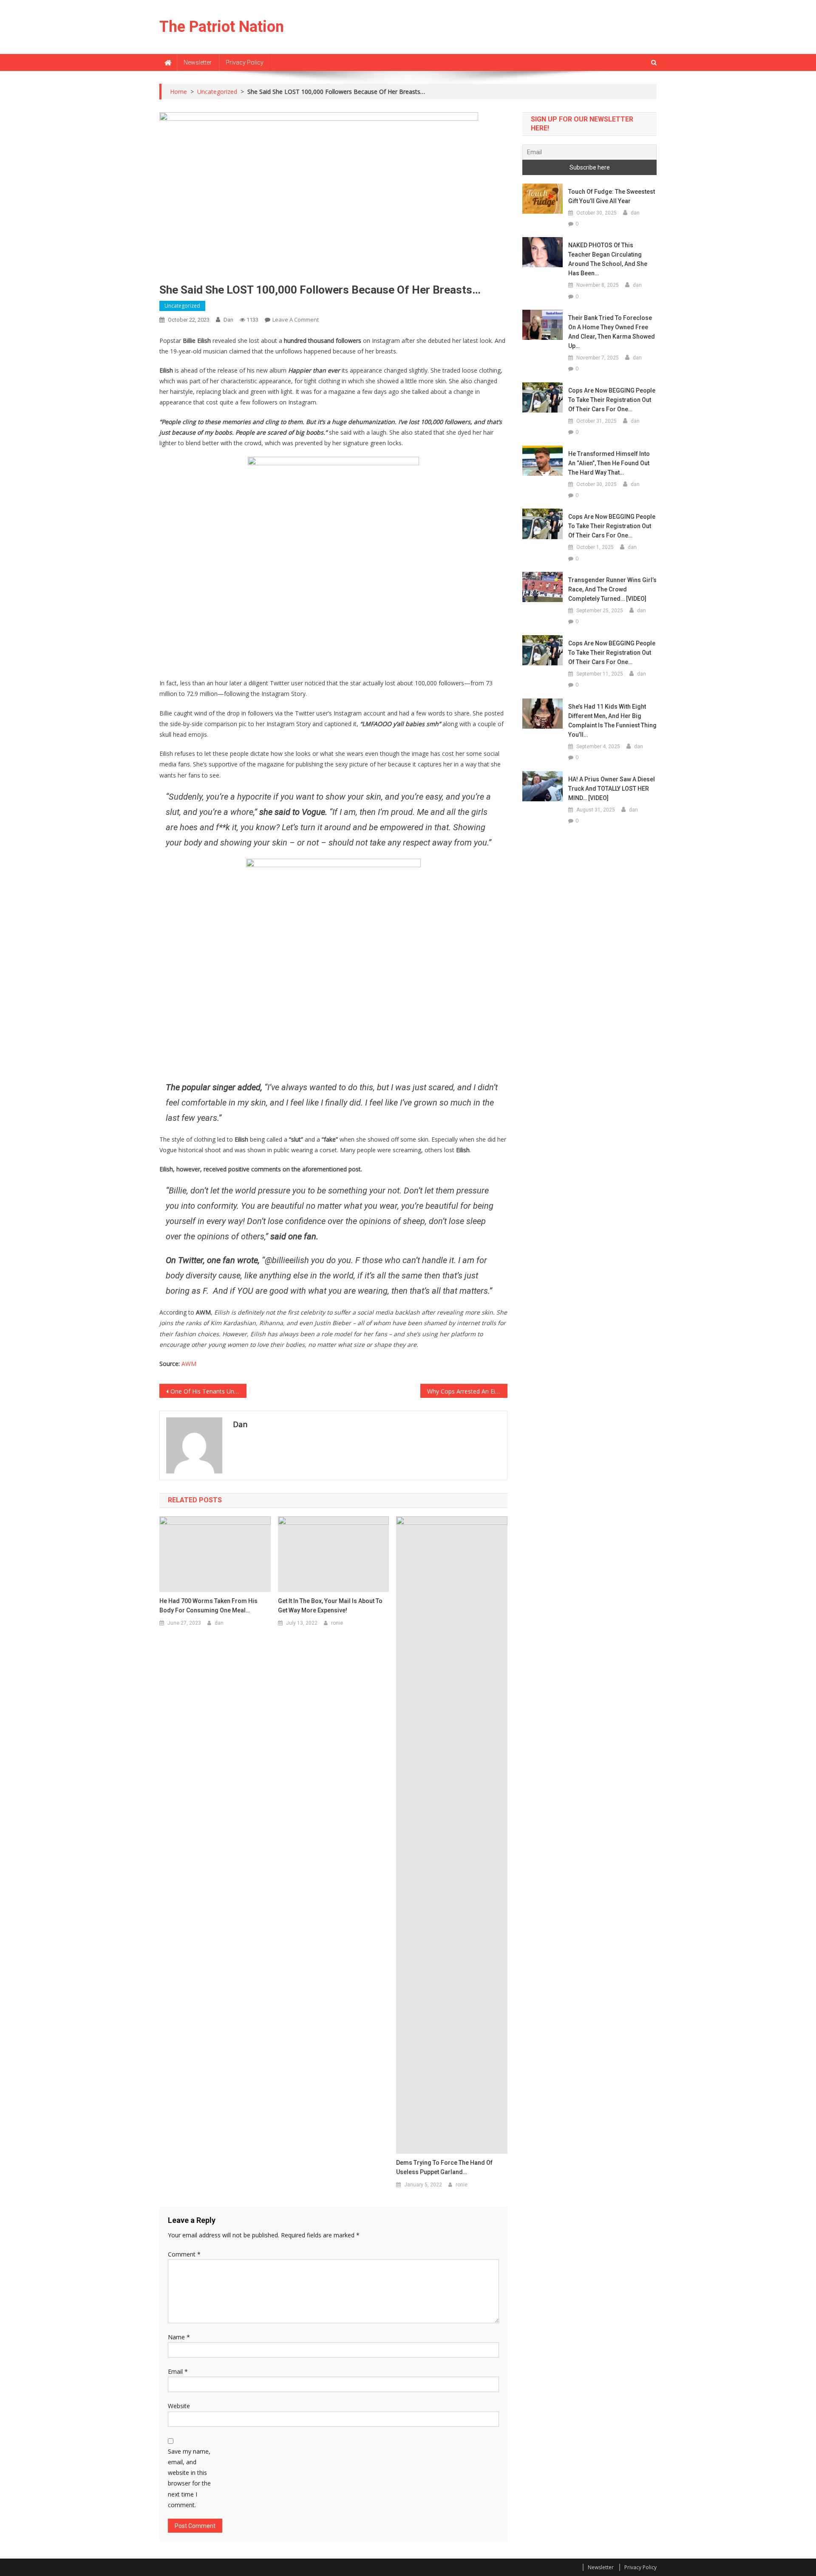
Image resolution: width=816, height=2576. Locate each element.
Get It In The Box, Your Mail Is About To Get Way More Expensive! (330, 1606)
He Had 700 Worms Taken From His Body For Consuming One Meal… (208, 1606)
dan (228, 320)
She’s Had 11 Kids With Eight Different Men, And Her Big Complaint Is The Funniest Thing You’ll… (612, 721)
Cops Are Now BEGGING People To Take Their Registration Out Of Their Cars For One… (612, 400)
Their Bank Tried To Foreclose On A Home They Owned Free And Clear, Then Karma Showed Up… (612, 332)
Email (178, 2371)
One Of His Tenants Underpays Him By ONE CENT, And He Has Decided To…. (208, 1391)
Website (179, 2406)
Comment (184, 2254)
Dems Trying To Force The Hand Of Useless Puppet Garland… (444, 2167)
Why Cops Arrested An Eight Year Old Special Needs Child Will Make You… (467, 1391)
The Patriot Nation (222, 27)
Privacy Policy (245, 62)
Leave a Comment (296, 320)
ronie (337, 1623)
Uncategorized (182, 306)
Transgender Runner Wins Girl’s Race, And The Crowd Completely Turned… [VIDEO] (612, 589)
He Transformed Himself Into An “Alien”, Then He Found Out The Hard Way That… (609, 463)
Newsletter (198, 62)
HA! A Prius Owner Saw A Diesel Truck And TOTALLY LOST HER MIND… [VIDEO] (612, 789)
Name (179, 2337)
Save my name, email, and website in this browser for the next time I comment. (189, 2478)
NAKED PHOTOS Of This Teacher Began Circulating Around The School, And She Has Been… (608, 259)
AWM (189, 1364)
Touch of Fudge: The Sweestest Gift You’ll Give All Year (612, 196)
